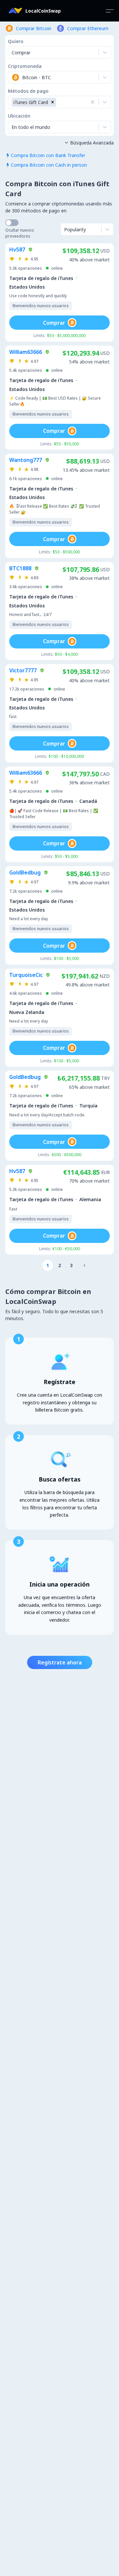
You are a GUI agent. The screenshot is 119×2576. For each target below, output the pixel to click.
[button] (53, 102)
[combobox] (12, 77)
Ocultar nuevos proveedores (20, 233)
